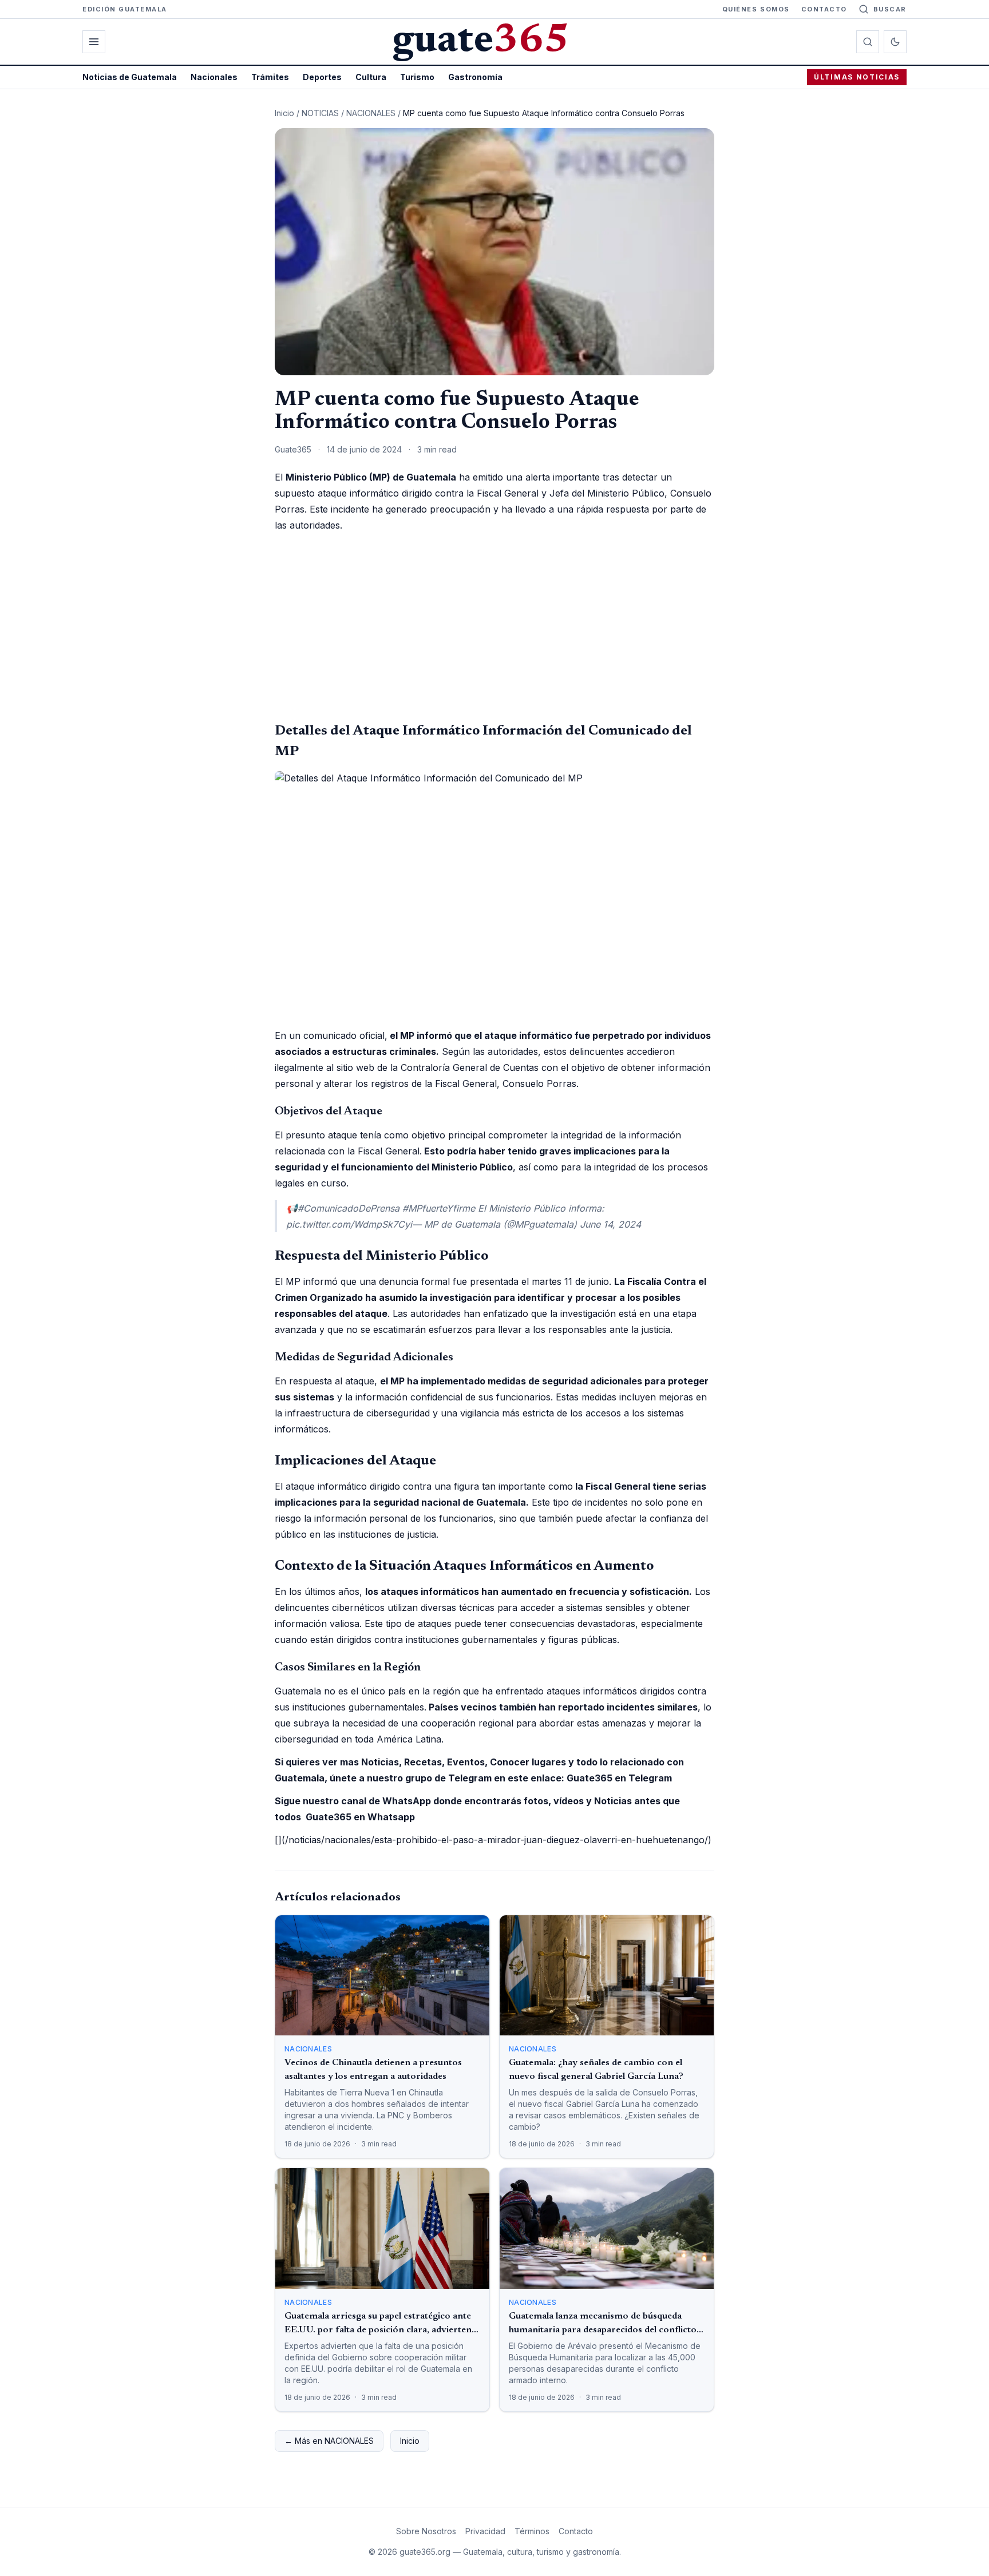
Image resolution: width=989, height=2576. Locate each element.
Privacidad (485, 2531)
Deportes (322, 77)
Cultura (371, 77)
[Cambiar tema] (895, 42)
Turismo (417, 77)
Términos (532, 2531)
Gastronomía (475, 77)
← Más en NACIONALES (329, 2441)
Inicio (284, 113)
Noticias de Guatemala (130, 77)
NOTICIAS (320, 113)
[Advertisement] (494, 627)
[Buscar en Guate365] (868, 42)
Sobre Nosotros (426, 2531)
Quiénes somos (756, 9)
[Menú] (94, 42)
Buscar (890, 9)
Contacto (824, 9)
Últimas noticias (857, 77)
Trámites (270, 77)
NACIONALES (371, 113)
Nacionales (214, 77)
